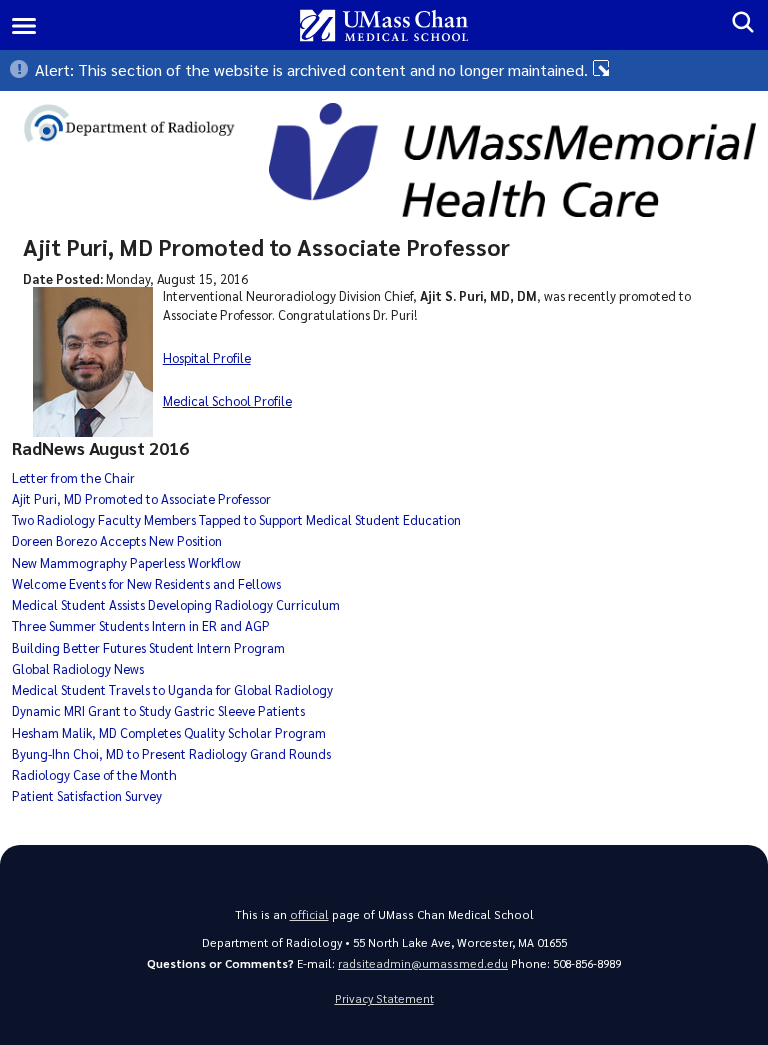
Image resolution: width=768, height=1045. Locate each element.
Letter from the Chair (73, 477)
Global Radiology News (78, 668)
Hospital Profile (207, 357)
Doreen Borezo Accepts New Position (117, 540)
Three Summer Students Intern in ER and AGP (141, 625)
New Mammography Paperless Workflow (126, 562)
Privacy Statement (384, 998)
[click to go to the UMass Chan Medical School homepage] (384, 25)
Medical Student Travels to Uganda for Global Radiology (172, 689)
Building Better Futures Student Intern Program (148, 647)
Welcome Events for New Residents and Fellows (146, 583)
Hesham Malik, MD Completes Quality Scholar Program (169, 732)
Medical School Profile (227, 400)
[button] (384, 70)
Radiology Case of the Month (94, 774)
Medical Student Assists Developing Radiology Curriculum (176, 604)
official (309, 914)
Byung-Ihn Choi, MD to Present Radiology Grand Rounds (171, 753)
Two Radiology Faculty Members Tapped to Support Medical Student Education (236, 519)
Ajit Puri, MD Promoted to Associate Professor (141, 498)
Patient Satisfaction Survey (87, 795)
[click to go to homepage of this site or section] (140, 126)
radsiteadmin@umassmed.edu (423, 963)
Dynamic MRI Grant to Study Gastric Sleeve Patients (158, 710)
